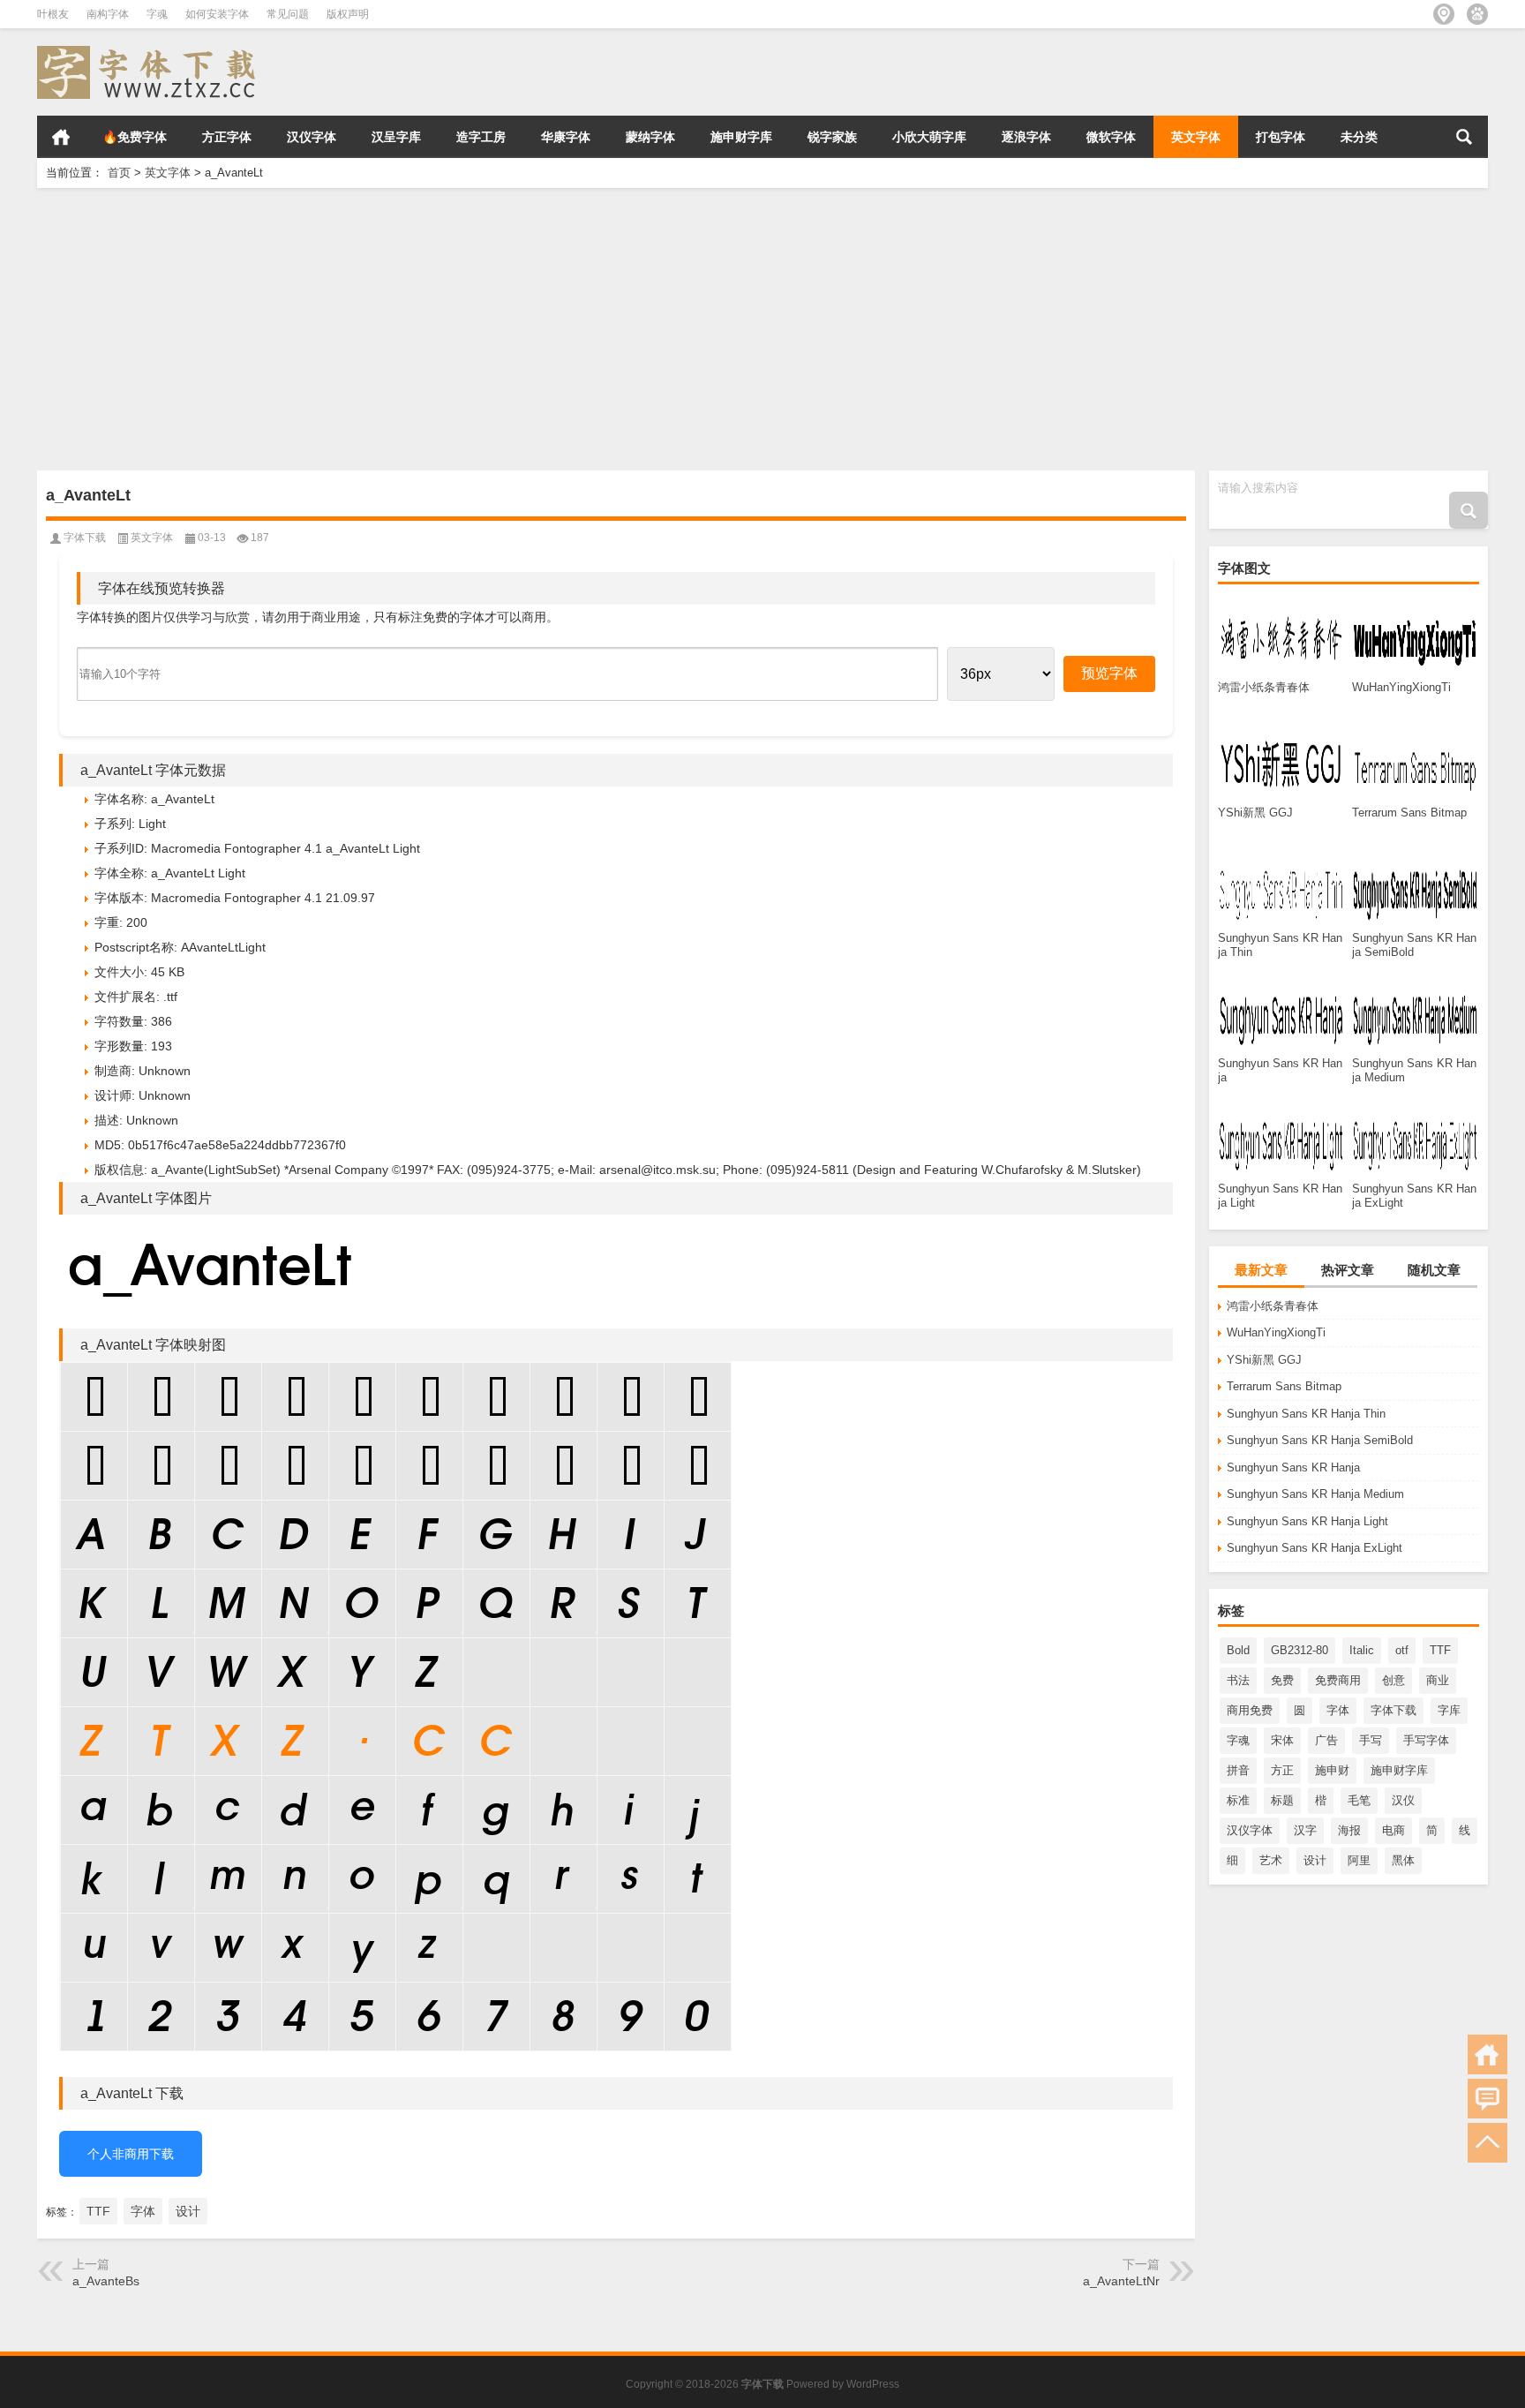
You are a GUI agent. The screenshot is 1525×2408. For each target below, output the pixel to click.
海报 (1349, 1830)
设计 (1315, 1860)
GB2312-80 (1300, 1650)
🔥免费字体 (135, 137)
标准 (1238, 1800)
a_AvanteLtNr (1121, 2281)
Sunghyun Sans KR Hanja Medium (1315, 1494)
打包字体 (1281, 137)
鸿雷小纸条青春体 (1273, 1306)
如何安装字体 (217, 14)
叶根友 (53, 14)
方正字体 (227, 137)
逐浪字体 (1026, 137)
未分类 (1359, 137)
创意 (1394, 1680)
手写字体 (1426, 1740)
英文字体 (1196, 137)
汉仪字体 (312, 137)
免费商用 (1338, 1680)
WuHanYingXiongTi (1276, 1332)
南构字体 (108, 14)
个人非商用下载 (131, 2154)
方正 (1282, 1770)
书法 (1238, 1680)
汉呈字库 (396, 137)
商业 (1438, 1680)
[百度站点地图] (1477, 14)
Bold (1238, 1650)
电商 (1394, 1830)
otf (1402, 1650)
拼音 (1238, 1770)
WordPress (873, 2384)
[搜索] (1464, 137)
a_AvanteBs (106, 2281)
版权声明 (348, 14)
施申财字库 (741, 137)
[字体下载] (150, 52)
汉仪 (1403, 1800)
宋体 (1282, 1740)
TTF (1440, 1650)
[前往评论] (1487, 2099)
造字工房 (481, 137)
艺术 (1271, 1860)
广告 (1326, 1740)
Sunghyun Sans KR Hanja (1293, 1467)
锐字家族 (832, 137)
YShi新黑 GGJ (1264, 1360)
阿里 (1359, 1860)
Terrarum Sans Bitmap (1284, 1386)
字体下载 (1394, 1710)
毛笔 (1359, 1800)
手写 (1371, 1740)
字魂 (157, 14)
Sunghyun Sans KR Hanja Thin (1306, 1414)
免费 (1282, 1680)
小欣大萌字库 (929, 137)
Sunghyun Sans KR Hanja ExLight (1315, 1548)
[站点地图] (1444, 14)
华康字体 (566, 137)
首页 (61, 137)
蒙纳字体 (650, 137)
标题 (1282, 1800)
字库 (1449, 1710)
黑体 (1403, 1860)
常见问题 (288, 14)
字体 (1338, 1710)
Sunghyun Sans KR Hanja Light (1307, 1521)
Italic (1362, 1650)
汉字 (1305, 1830)
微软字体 (1111, 137)
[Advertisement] (567, 329)
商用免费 (1250, 1710)
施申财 (1332, 1770)
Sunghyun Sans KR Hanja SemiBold (1320, 1440)
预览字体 (1109, 673)
